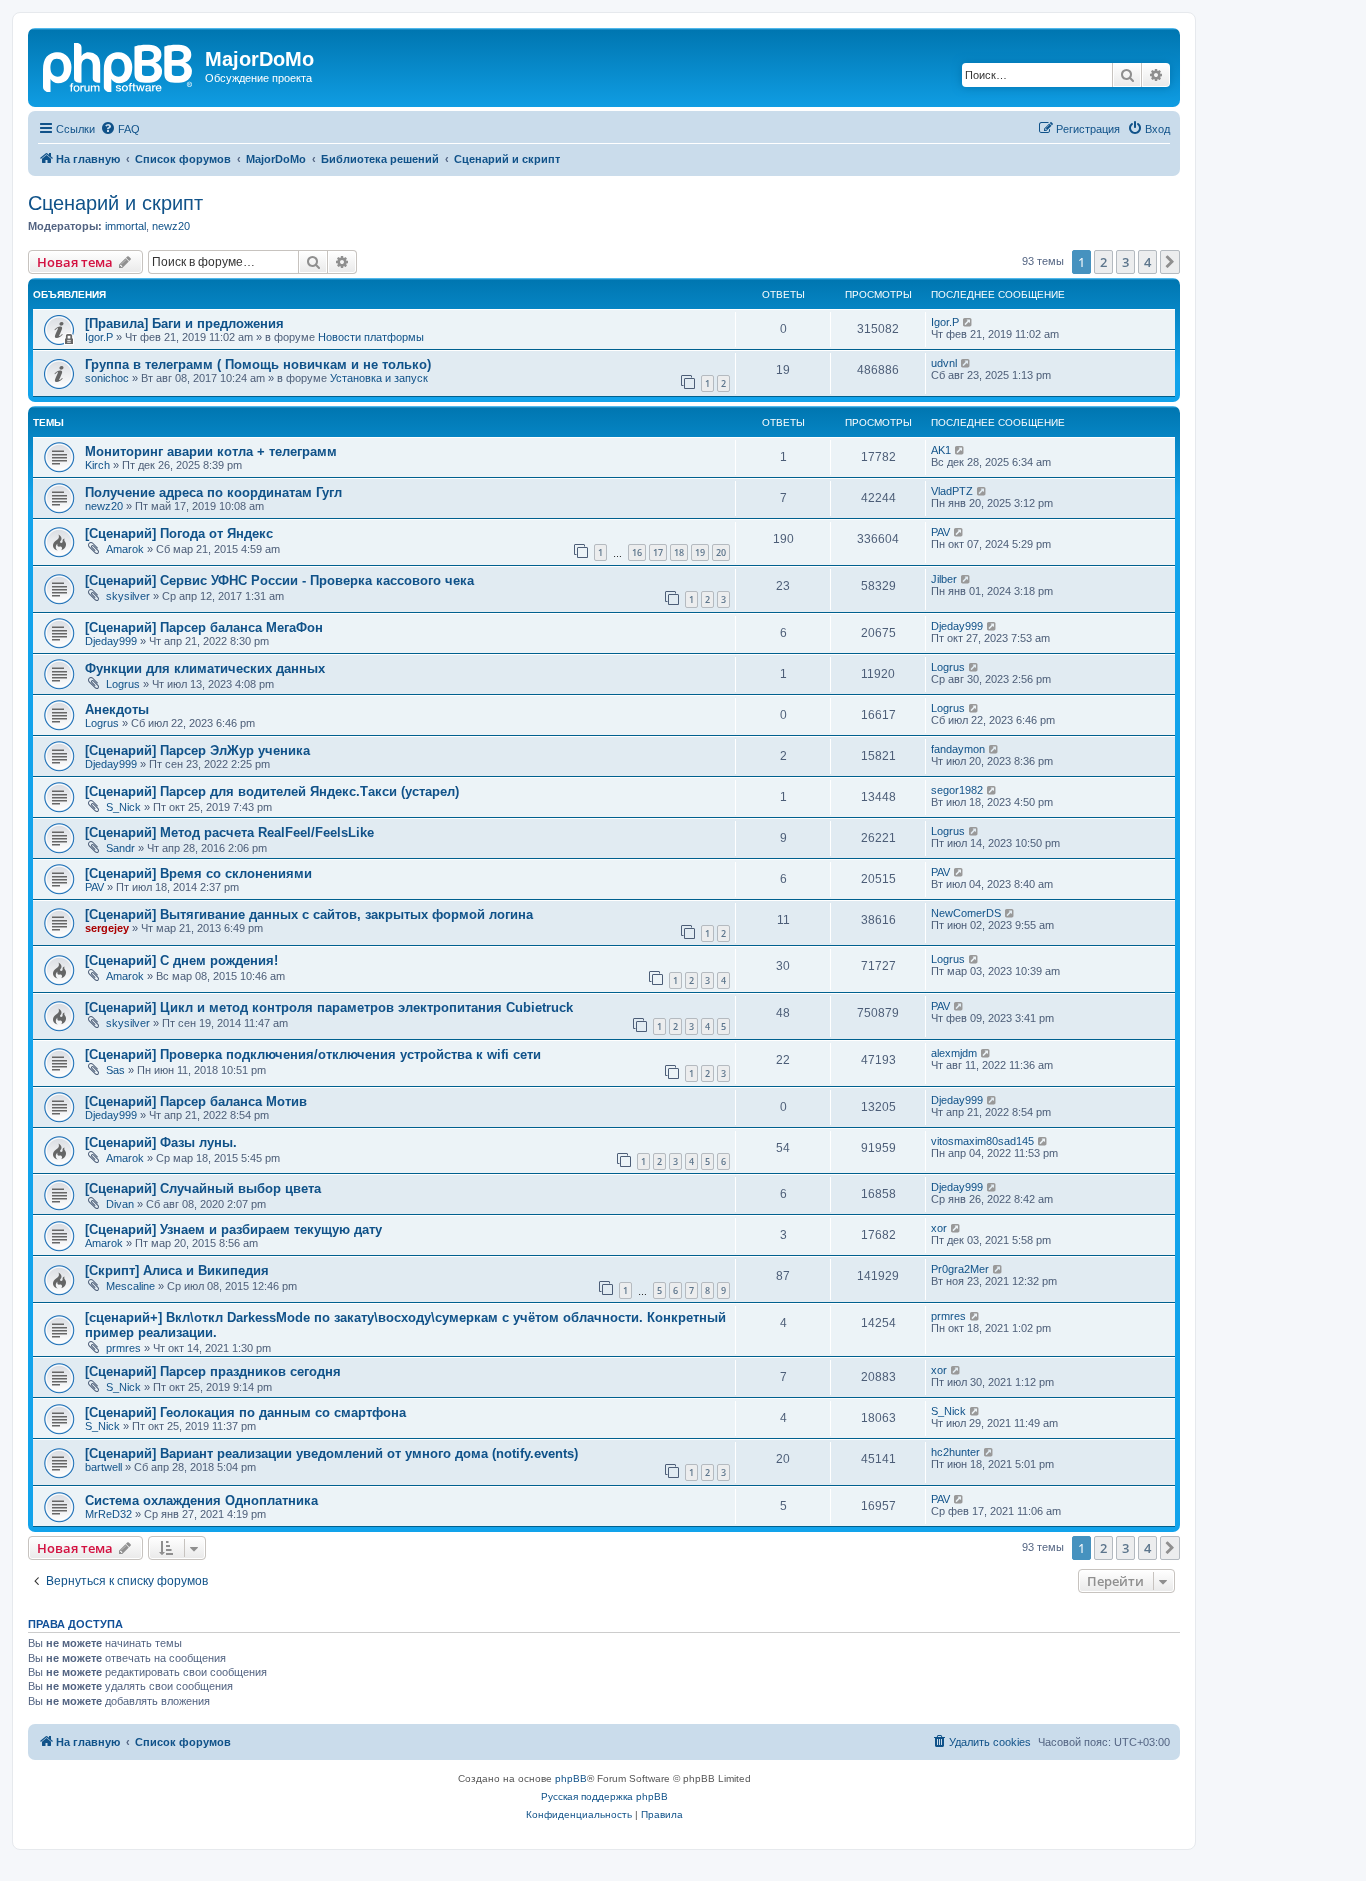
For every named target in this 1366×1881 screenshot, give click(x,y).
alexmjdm (954, 1053)
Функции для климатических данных (205, 668)
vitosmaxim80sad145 (982, 1141)
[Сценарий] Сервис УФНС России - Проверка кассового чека (279, 580)
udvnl (944, 363)
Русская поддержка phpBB (604, 1796)
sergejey (107, 928)
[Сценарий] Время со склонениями (198, 873)
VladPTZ (952, 491)
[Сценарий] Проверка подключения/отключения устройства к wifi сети (313, 1054)
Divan (120, 1204)
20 (721, 552)
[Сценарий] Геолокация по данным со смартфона (245, 1412)
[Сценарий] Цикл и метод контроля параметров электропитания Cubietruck (329, 1007)
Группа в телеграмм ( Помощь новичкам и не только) (258, 364)
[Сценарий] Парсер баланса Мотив (196, 1101)
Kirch (97, 465)
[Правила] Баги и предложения (184, 323)
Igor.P (99, 337)
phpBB (571, 1778)
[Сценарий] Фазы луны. (161, 1142)
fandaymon (958, 749)
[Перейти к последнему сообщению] (968, 322)
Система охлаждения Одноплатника (201, 1500)
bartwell (103, 1467)
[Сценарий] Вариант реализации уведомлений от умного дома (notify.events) (331, 1453)
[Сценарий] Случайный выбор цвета (203, 1188)
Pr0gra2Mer (960, 1269)
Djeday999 (111, 641)
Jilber (944, 579)
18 (679, 552)
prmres (123, 1348)
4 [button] (1147, 262)
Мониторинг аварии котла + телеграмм (211, 451)
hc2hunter (955, 1452)
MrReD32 (108, 1514)
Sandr (120, 848)
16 (637, 552)
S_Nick (123, 807)
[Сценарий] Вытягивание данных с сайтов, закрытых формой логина (309, 914)
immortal (125, 226)
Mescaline (130, 1286)
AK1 (941, 450)
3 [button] (1125, 262)
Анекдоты (117, 709)
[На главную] (119, 65)
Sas (115, 1070)
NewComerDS (966, 913)
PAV (940, 532)
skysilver (128, 596)
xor (939, 1228)
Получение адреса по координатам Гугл (213, 492)
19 (700, 552)
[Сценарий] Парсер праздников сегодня (213, 1371)
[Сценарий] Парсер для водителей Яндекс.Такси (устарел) (272, 791)
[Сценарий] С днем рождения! (181, 960)
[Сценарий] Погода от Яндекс (179, 533)
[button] (1170, 262)
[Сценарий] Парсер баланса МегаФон (204, 627)
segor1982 (957, 790)
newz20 (171, 226)
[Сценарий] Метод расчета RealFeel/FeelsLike (229, 832)
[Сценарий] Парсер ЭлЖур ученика (197, 750)
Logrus (123, 684)
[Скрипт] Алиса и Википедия (177, 1270)
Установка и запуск (379, 378)
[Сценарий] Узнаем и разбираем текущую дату (233, 1229)
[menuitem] (120, 129)
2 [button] (1103, 262)
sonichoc (107, 378)
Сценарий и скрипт (115, 203)
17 (658, 552)
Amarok (125, 549)
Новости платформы (371, 337)
